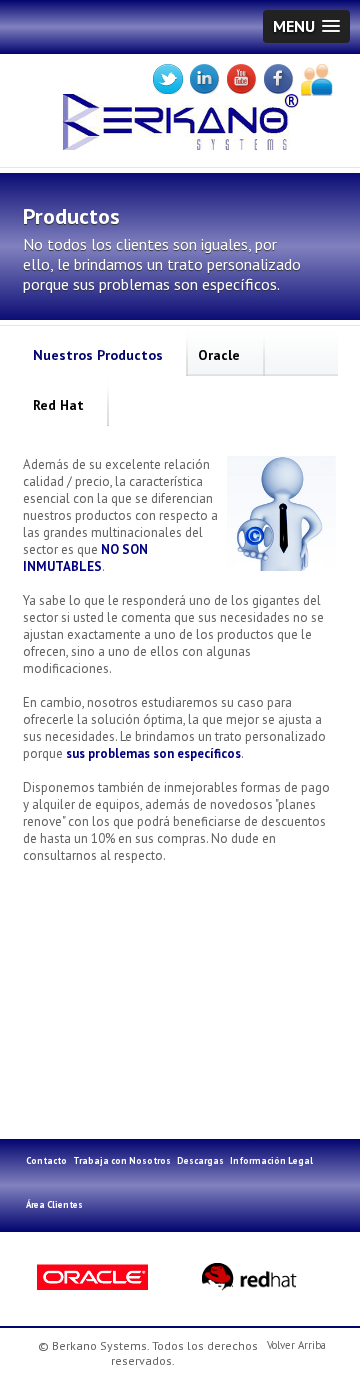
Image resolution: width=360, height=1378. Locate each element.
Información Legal (271, 1160)
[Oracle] (99, 1277)
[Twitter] (171, 80)
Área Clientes (54, 1204)
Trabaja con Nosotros (122, 1160)
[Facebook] (282, 80)
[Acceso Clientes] (319, 80)
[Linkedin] (208, 80)
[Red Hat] (253, 1277)
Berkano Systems (189, 135)
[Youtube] (245, 80)
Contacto (46, 1160)
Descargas (200, 1160)
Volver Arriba (296, 1345)
